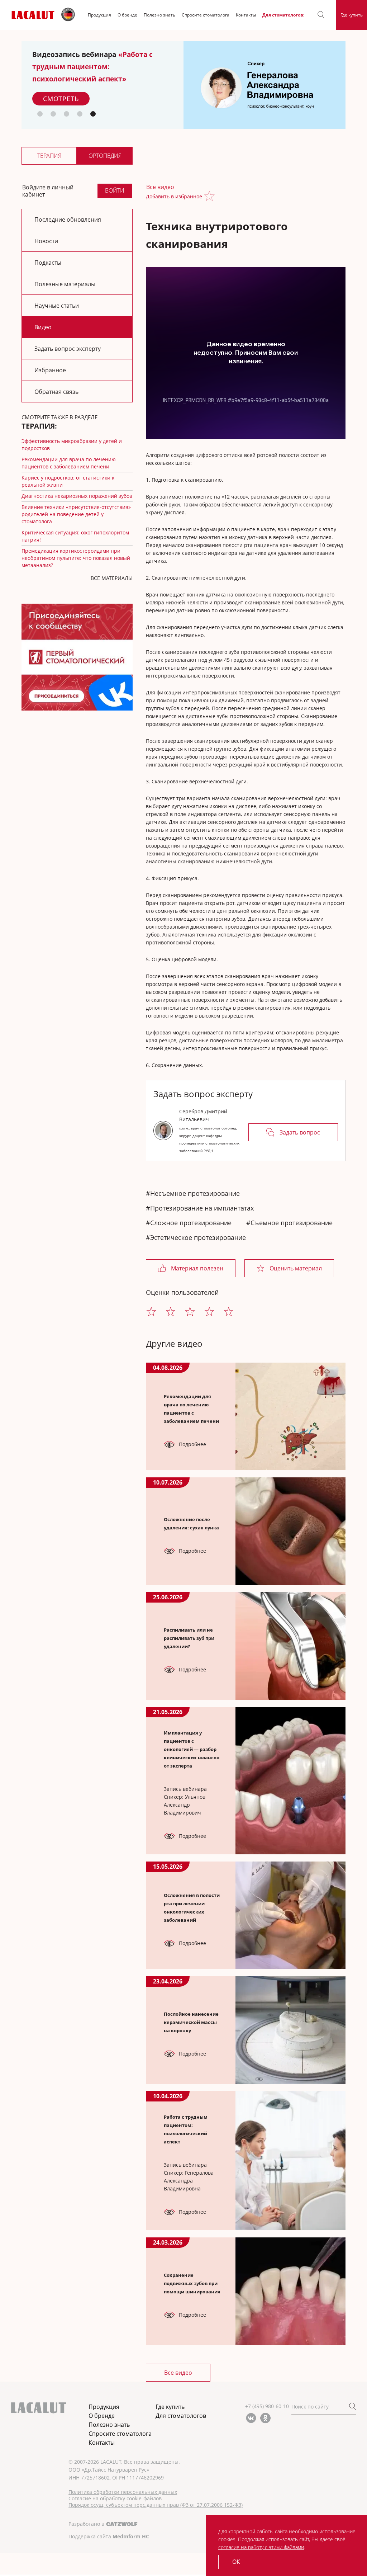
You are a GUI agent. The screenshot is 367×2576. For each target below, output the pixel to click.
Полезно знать (159, 15)
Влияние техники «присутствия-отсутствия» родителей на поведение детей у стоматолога (76, 514)
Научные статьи (57, 306)
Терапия (49, 156)
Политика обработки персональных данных (123, 2492)
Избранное (50, 370)
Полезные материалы (65, 284)
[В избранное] (211, 197)
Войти (115, 190)
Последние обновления (68, 220)
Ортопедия (105, 156)
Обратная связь (56, 392)
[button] (321, 15)
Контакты (246, 15)
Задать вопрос (300, 1132)
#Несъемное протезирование (193, 1193)
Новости (46, 241)
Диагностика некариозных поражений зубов (77, 496)
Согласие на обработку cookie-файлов (115, 2499)
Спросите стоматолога (206, 15)
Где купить (352, 15)
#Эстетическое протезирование (196, 1237)
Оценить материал (296, 1268)
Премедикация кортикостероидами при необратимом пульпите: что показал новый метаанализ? (76, 558)
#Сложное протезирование (189, 1223)
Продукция (99, 15)
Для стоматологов (181, 2416)
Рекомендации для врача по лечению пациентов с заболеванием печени (69, 463)
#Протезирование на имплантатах (200, 1208)
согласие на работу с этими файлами (261, 2547)
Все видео (160, 187)
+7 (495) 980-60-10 (267, 2406)
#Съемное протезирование (289, 1223)
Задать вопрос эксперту (68, 349)
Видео (43, 327)
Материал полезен (197, 1268)
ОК (236, 2562)
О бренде (127, 15)
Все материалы (112, 578)
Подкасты (48, 263)
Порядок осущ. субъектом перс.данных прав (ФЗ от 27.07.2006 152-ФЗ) (156, 2505)
